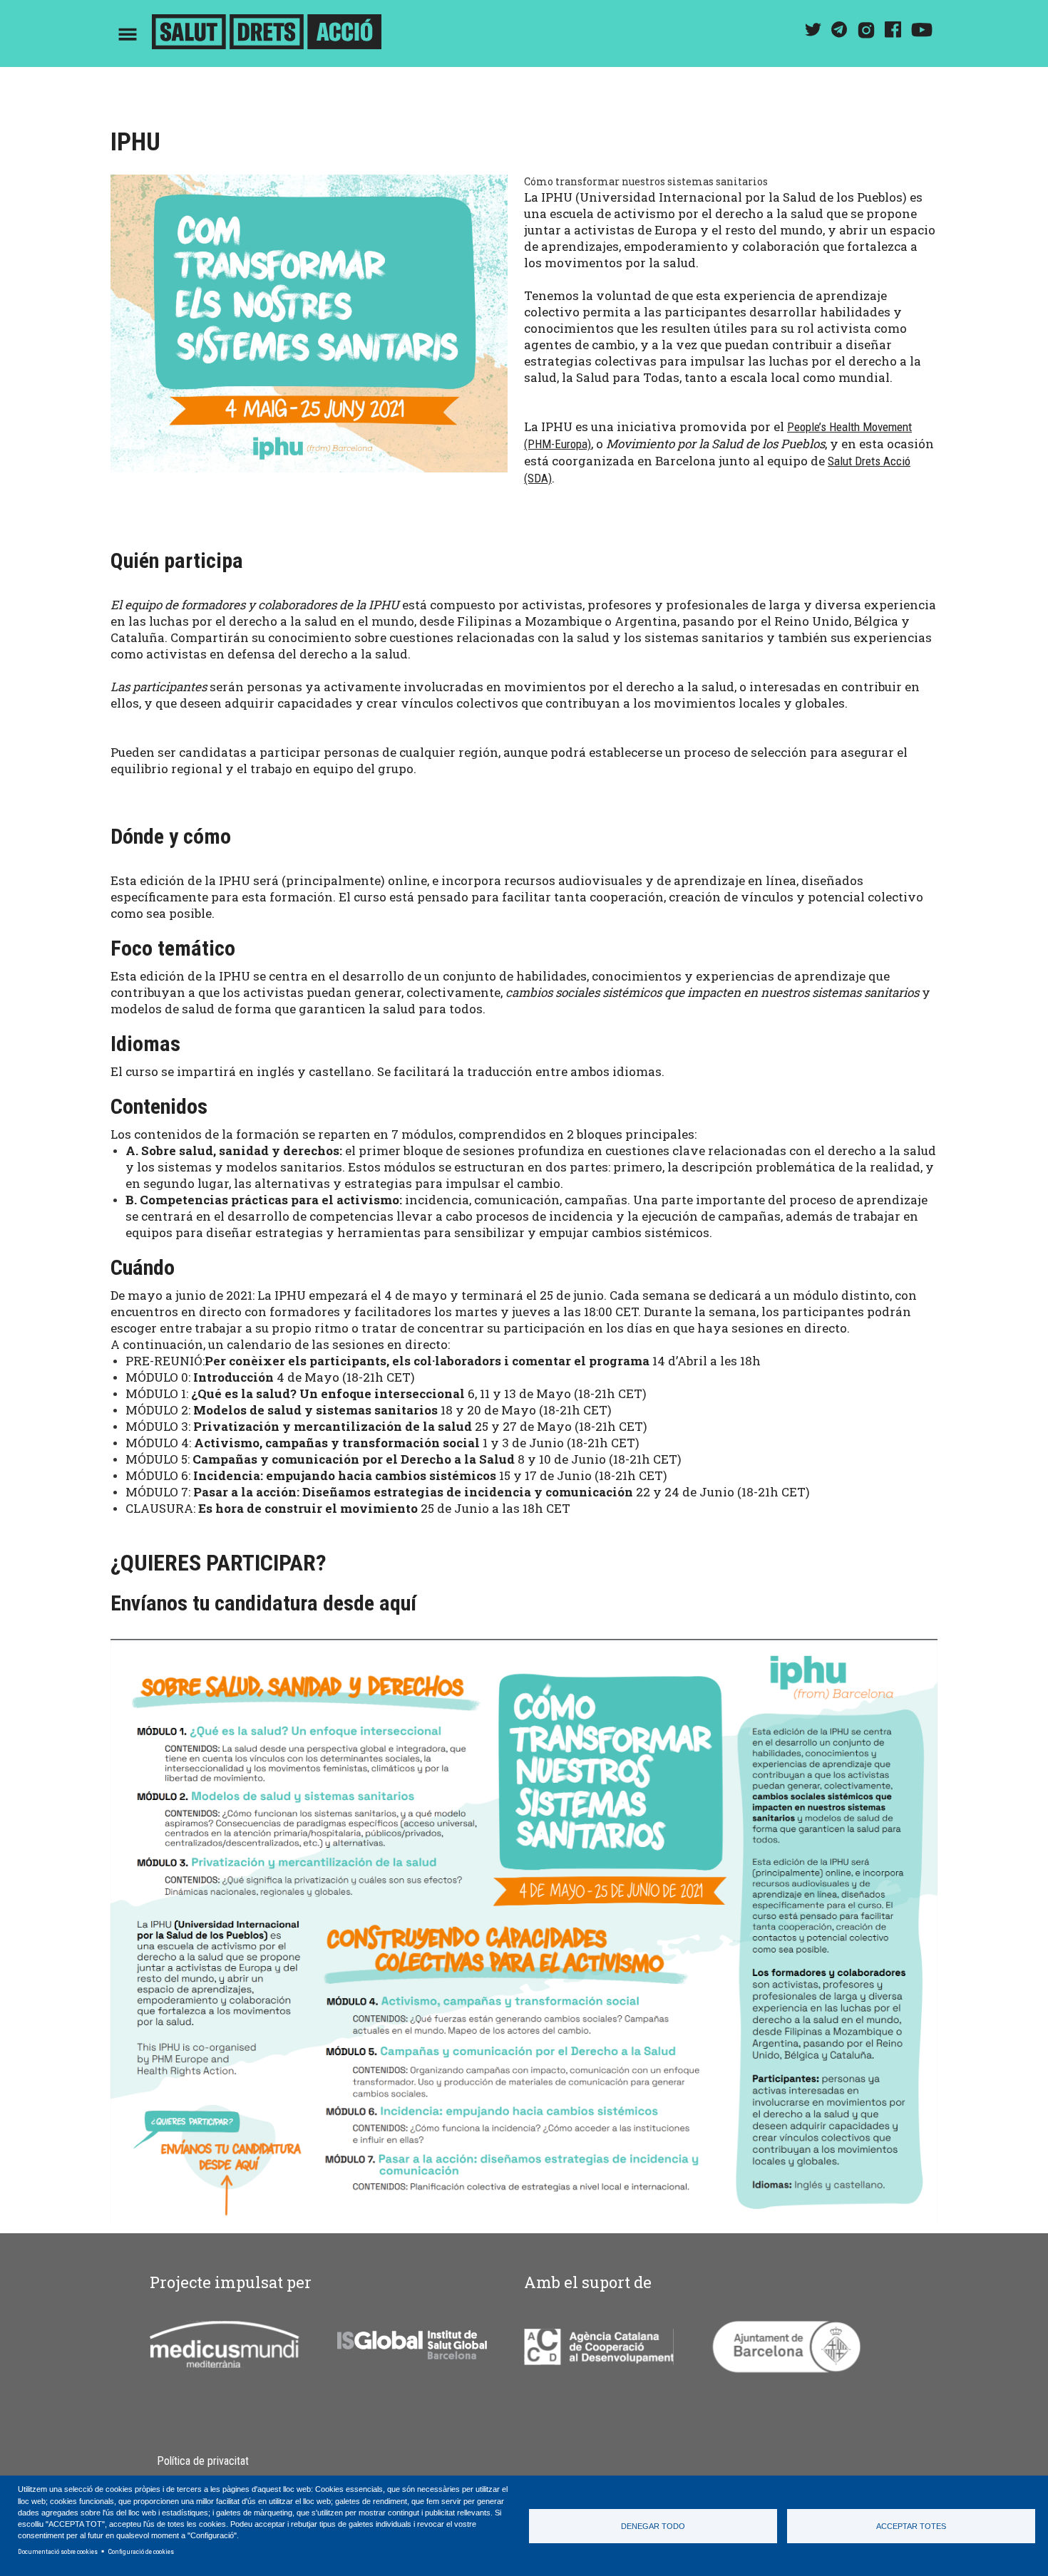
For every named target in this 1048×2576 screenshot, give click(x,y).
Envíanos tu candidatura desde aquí (263, 1603)
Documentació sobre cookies (58, 2551)
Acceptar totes (911, 2526)
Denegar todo (653, 2526)
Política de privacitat (203, 2461)
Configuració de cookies (141, 2551)
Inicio (267, 34)
